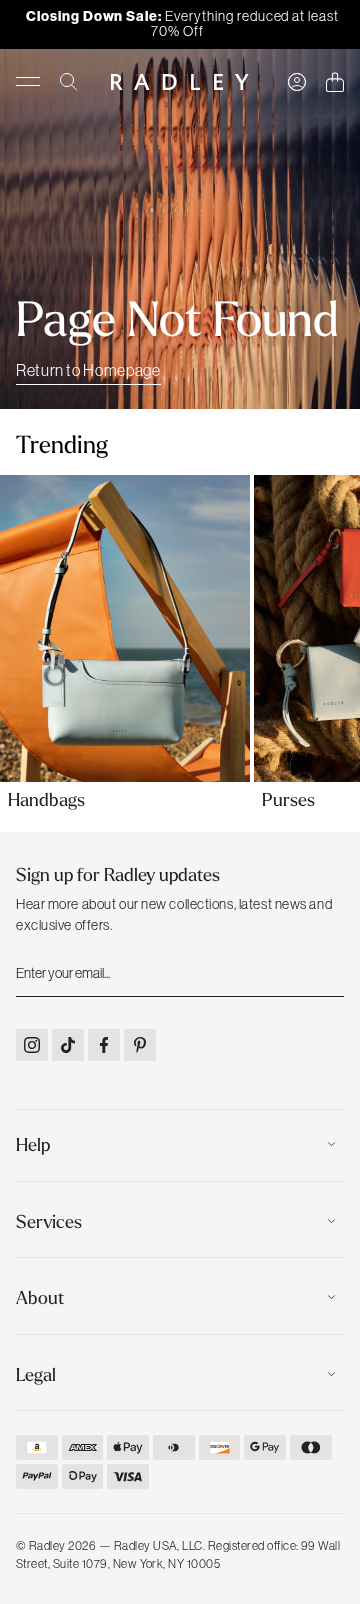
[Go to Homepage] (180, 82)
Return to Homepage (88, 370)
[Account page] (297, 82)
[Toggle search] (69, 82)
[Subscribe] (327, 973)
